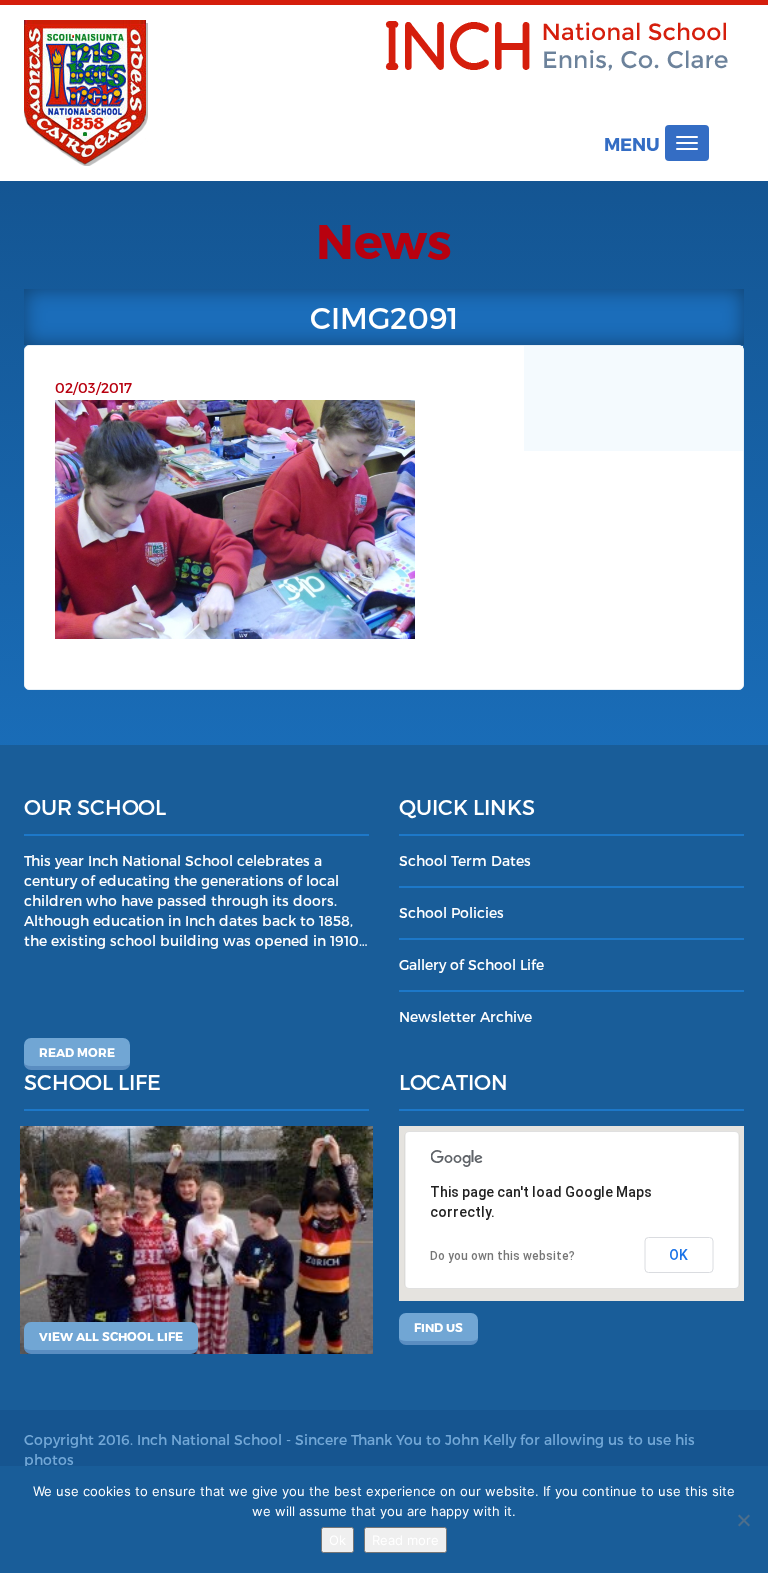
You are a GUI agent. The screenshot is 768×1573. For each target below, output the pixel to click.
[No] (743, 1520)
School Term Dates (465, 860)
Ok (337, 1540)
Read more (77, 1052)
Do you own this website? (502, 1256)
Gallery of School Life (471, 964)
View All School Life (111, 1336)
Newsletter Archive (465, 1016)
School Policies (451, 912)
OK (678, 1255)
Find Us (438, 1327)
